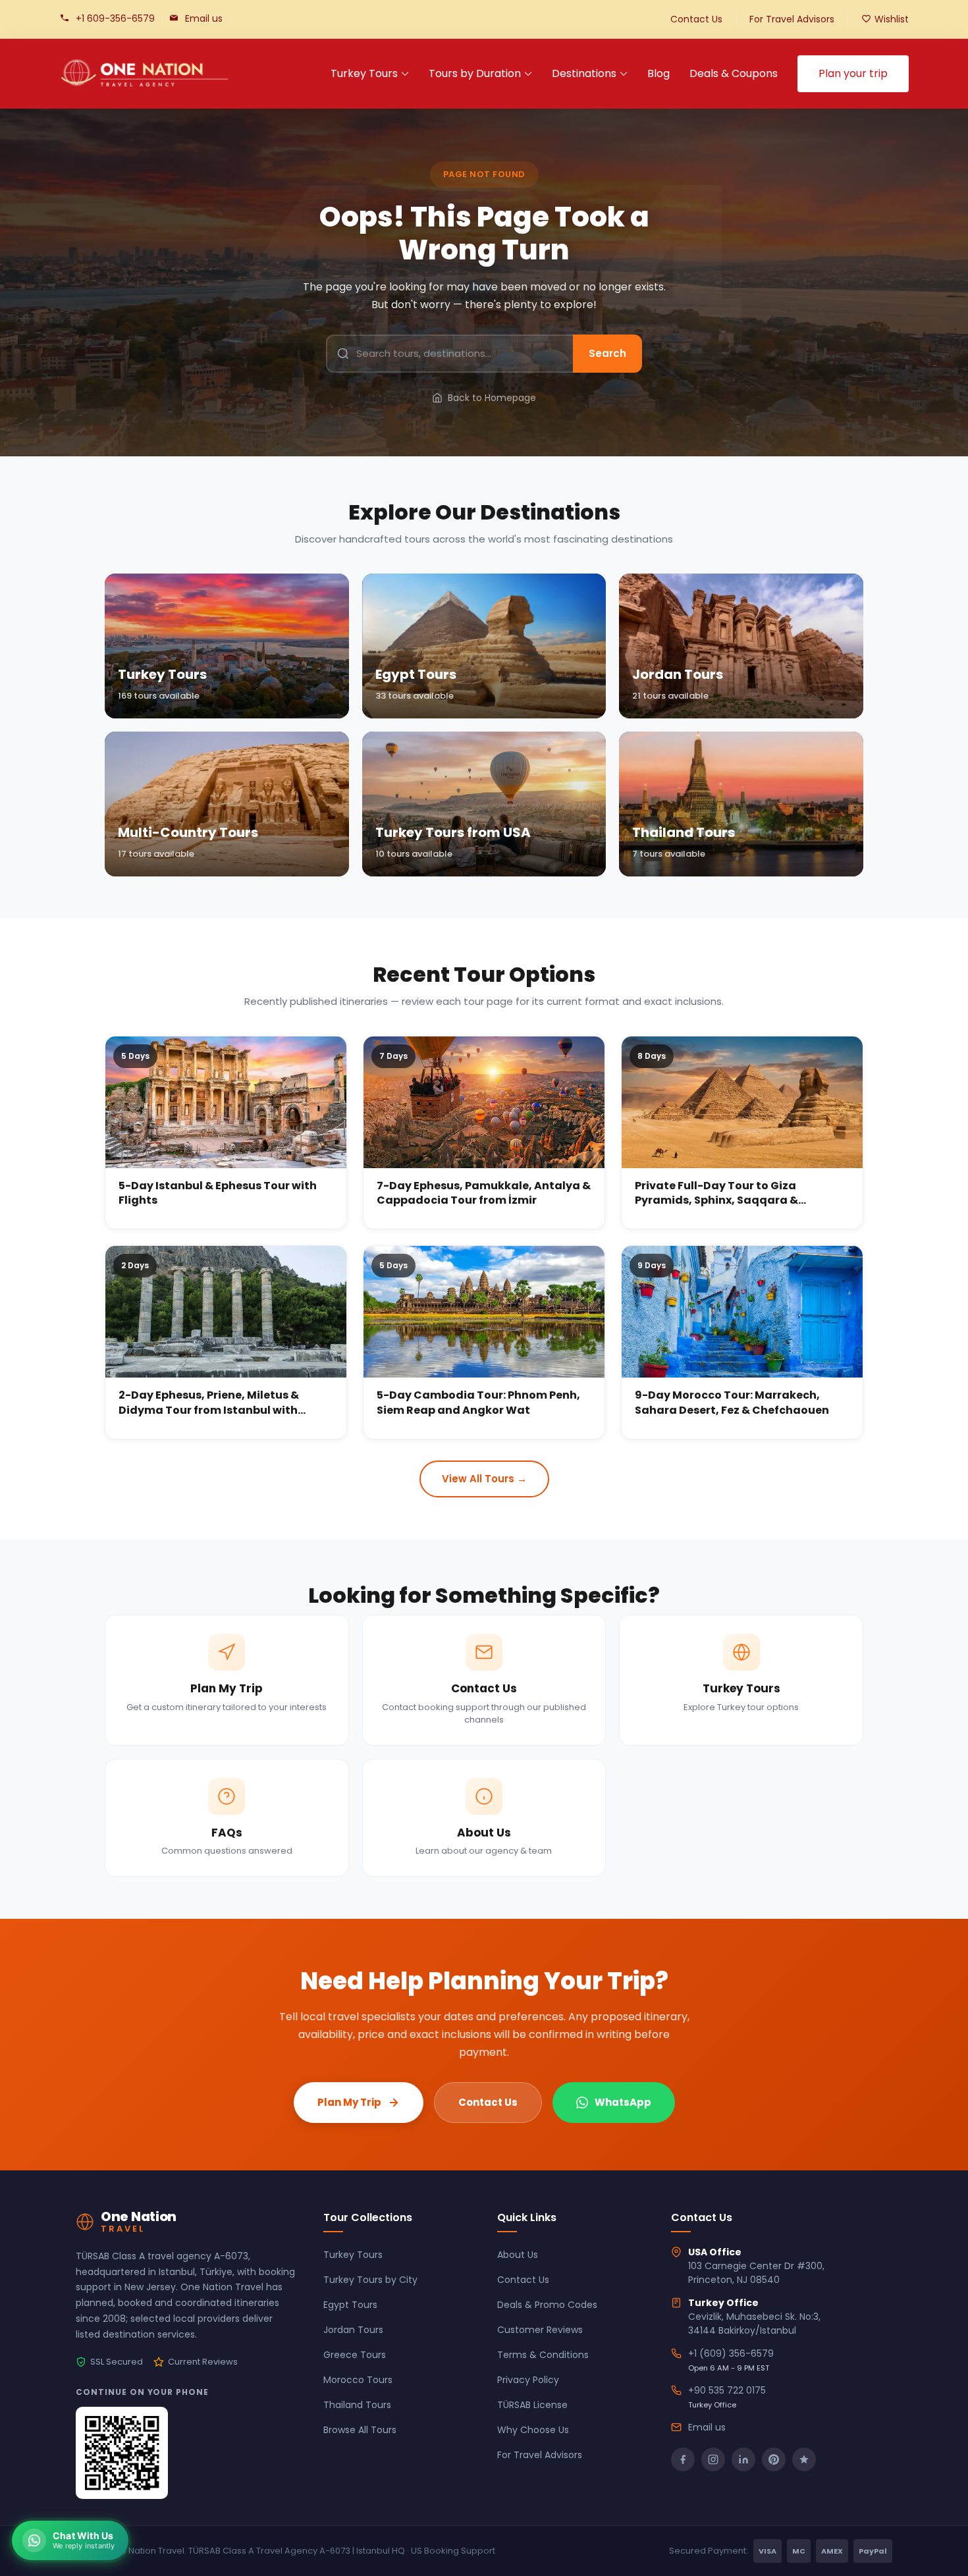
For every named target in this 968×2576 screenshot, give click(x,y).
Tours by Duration (475, 73)
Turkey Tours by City (370, 2280)
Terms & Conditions (543, 2355)
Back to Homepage (492, 398)
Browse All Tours (360, 2430)
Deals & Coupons (734, 73)
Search (607, 353)
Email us (204, 18)
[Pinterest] (774, 2459)
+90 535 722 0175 (727, 2390)
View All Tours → (484, 1479)
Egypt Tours (350, 2305)
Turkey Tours (364, 73)
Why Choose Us (533, 2430)
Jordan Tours (353, 2330)
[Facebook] (683, 2459)
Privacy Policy (528, 2380)
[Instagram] (713, 2459)
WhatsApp (623, 2102)
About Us (518, 2255)
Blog (659, 73)
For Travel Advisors (792, 19)
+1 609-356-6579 (115, 18)
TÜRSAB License (532, 2405)
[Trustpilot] (804, 2459)
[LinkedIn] (743, 2459)
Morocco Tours (358, 2380)
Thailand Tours (357, 2405)
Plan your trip (853, 73)
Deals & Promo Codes (547, 2305)
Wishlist (892, 19)
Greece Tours (355, 2355)
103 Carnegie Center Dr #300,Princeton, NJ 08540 (756, 2273)
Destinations (584, 73)
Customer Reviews (540, 2330)
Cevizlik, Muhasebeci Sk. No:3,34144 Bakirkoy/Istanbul (754, 2323)
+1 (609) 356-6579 (731, 2353)
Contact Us (696, 19)
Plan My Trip (349, 2102)
